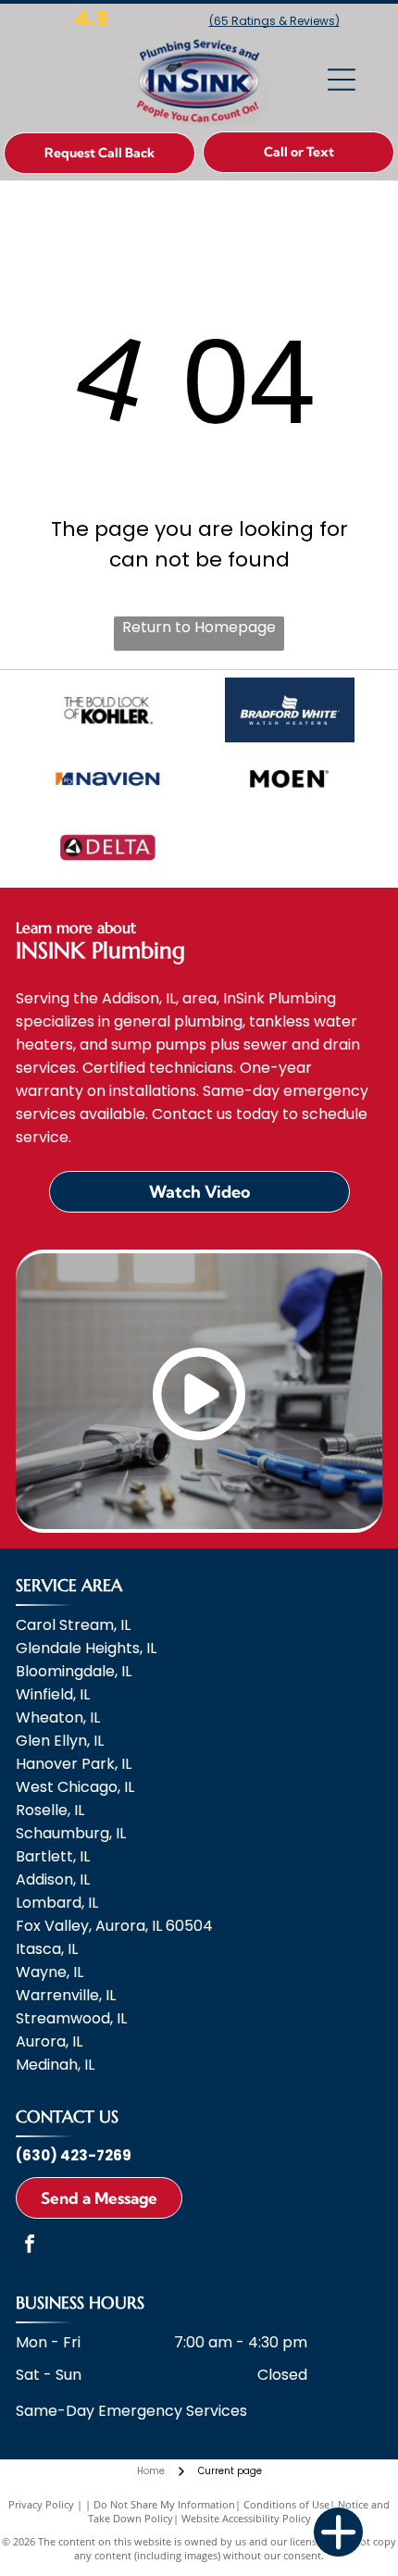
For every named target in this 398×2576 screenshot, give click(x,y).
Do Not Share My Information (164, 2504)
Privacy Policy (41, 2504)
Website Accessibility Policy (246, 2518)
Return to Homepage (199, 627)
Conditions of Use (286, 2504)
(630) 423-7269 (74, 2155)
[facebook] (30, 2246)
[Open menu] (342, 80)
